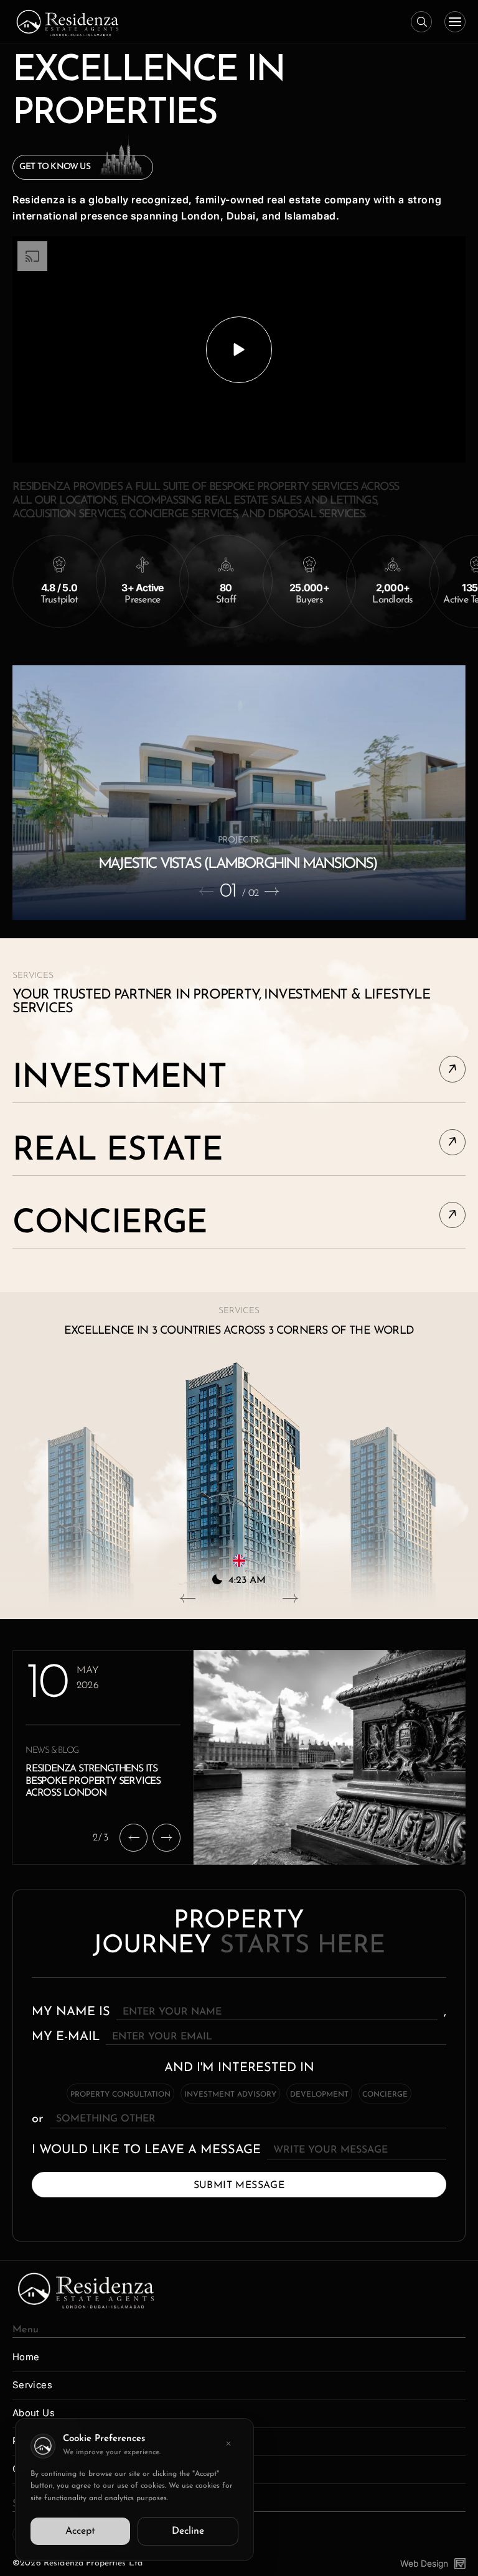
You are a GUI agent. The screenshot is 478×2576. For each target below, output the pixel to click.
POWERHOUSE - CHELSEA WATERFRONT (237, 864)
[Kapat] (228, 2444)
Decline (188, 2531)
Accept (80, 2531)
